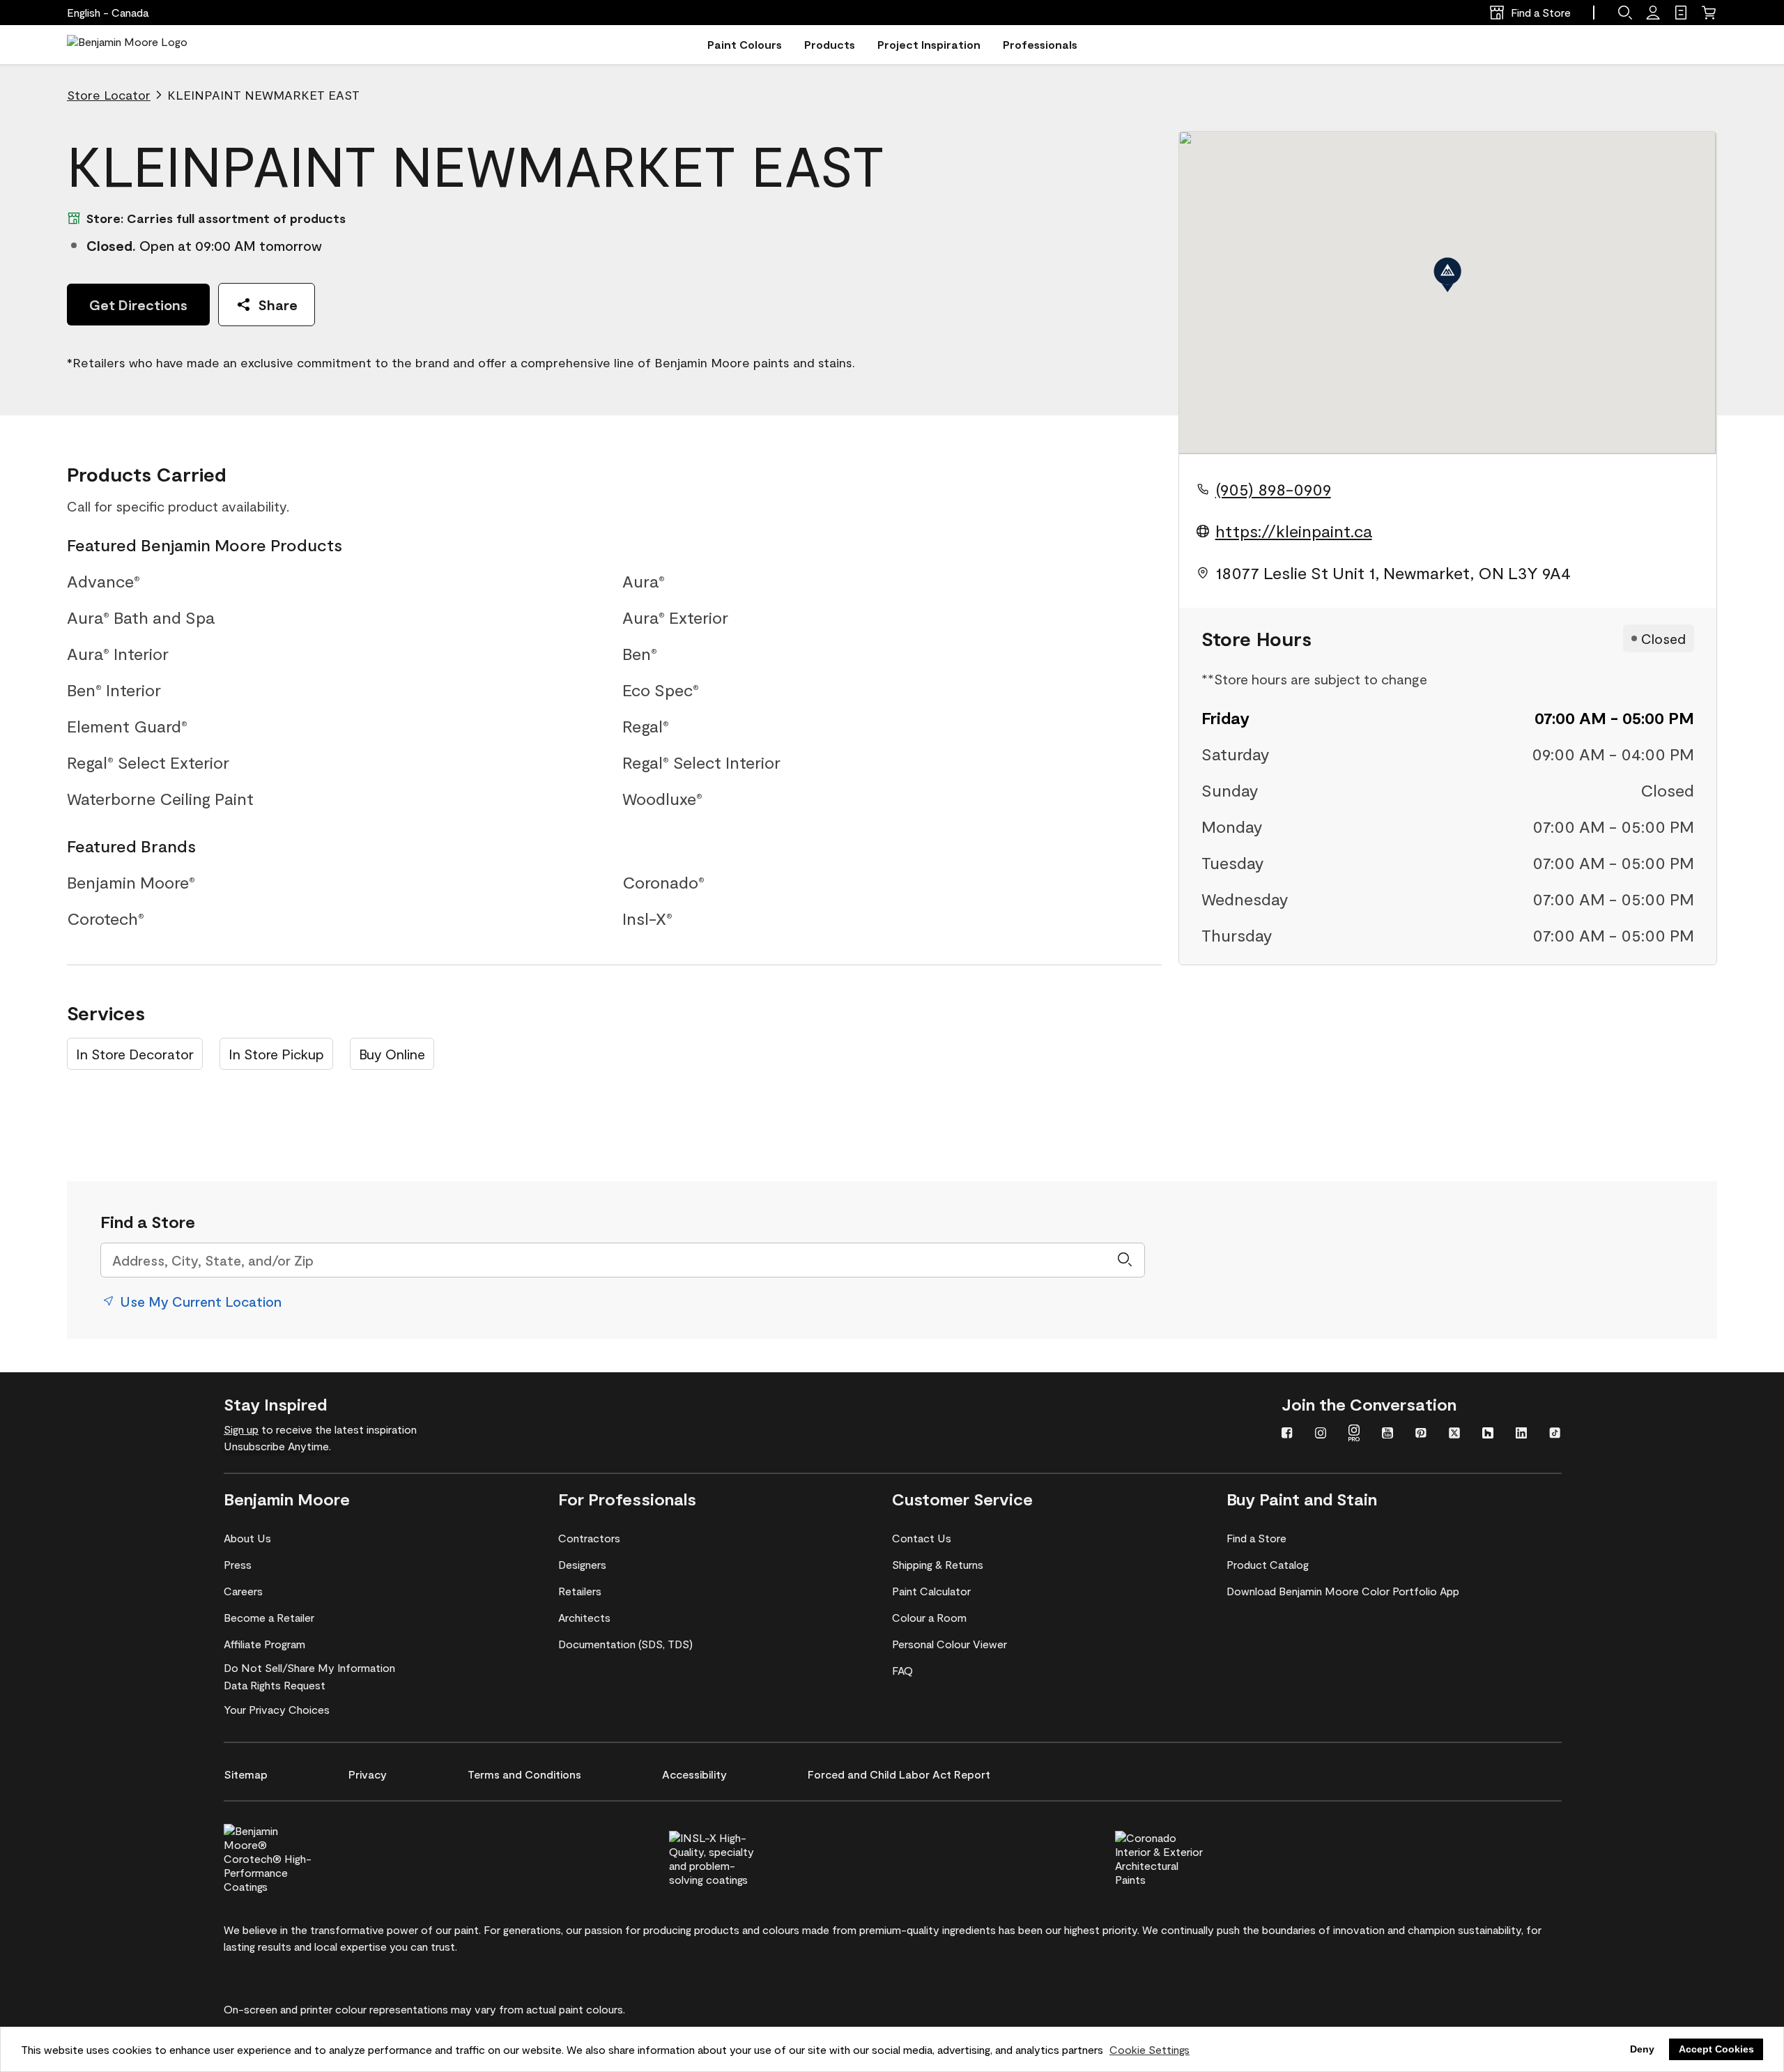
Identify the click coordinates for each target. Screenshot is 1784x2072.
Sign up (241, 1429)
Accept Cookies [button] (1716, 2049)
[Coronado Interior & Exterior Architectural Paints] (1183, 1857)
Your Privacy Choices (277, 1709)
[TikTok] (1555, 1434)
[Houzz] (1488, 1434)
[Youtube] (1387, 1434)
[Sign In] (1653, 13)
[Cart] (1709, 13)
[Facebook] (1287, 1434)
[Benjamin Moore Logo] (127, 45)
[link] (1681, 13)
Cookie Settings (1149, 2049)
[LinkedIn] (1521, 1434)
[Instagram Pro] (1354, 1434)
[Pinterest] (1421, 1434)
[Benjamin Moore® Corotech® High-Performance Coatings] (291, 1857)
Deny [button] (1642, 2049)
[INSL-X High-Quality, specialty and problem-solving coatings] (737, 1857)
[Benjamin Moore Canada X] (1454, 1434)
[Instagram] (1321, 1434)
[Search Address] (1125, 1260)
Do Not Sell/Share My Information (309, 1667)
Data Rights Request (275, 1685)
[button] (1625, 13)
